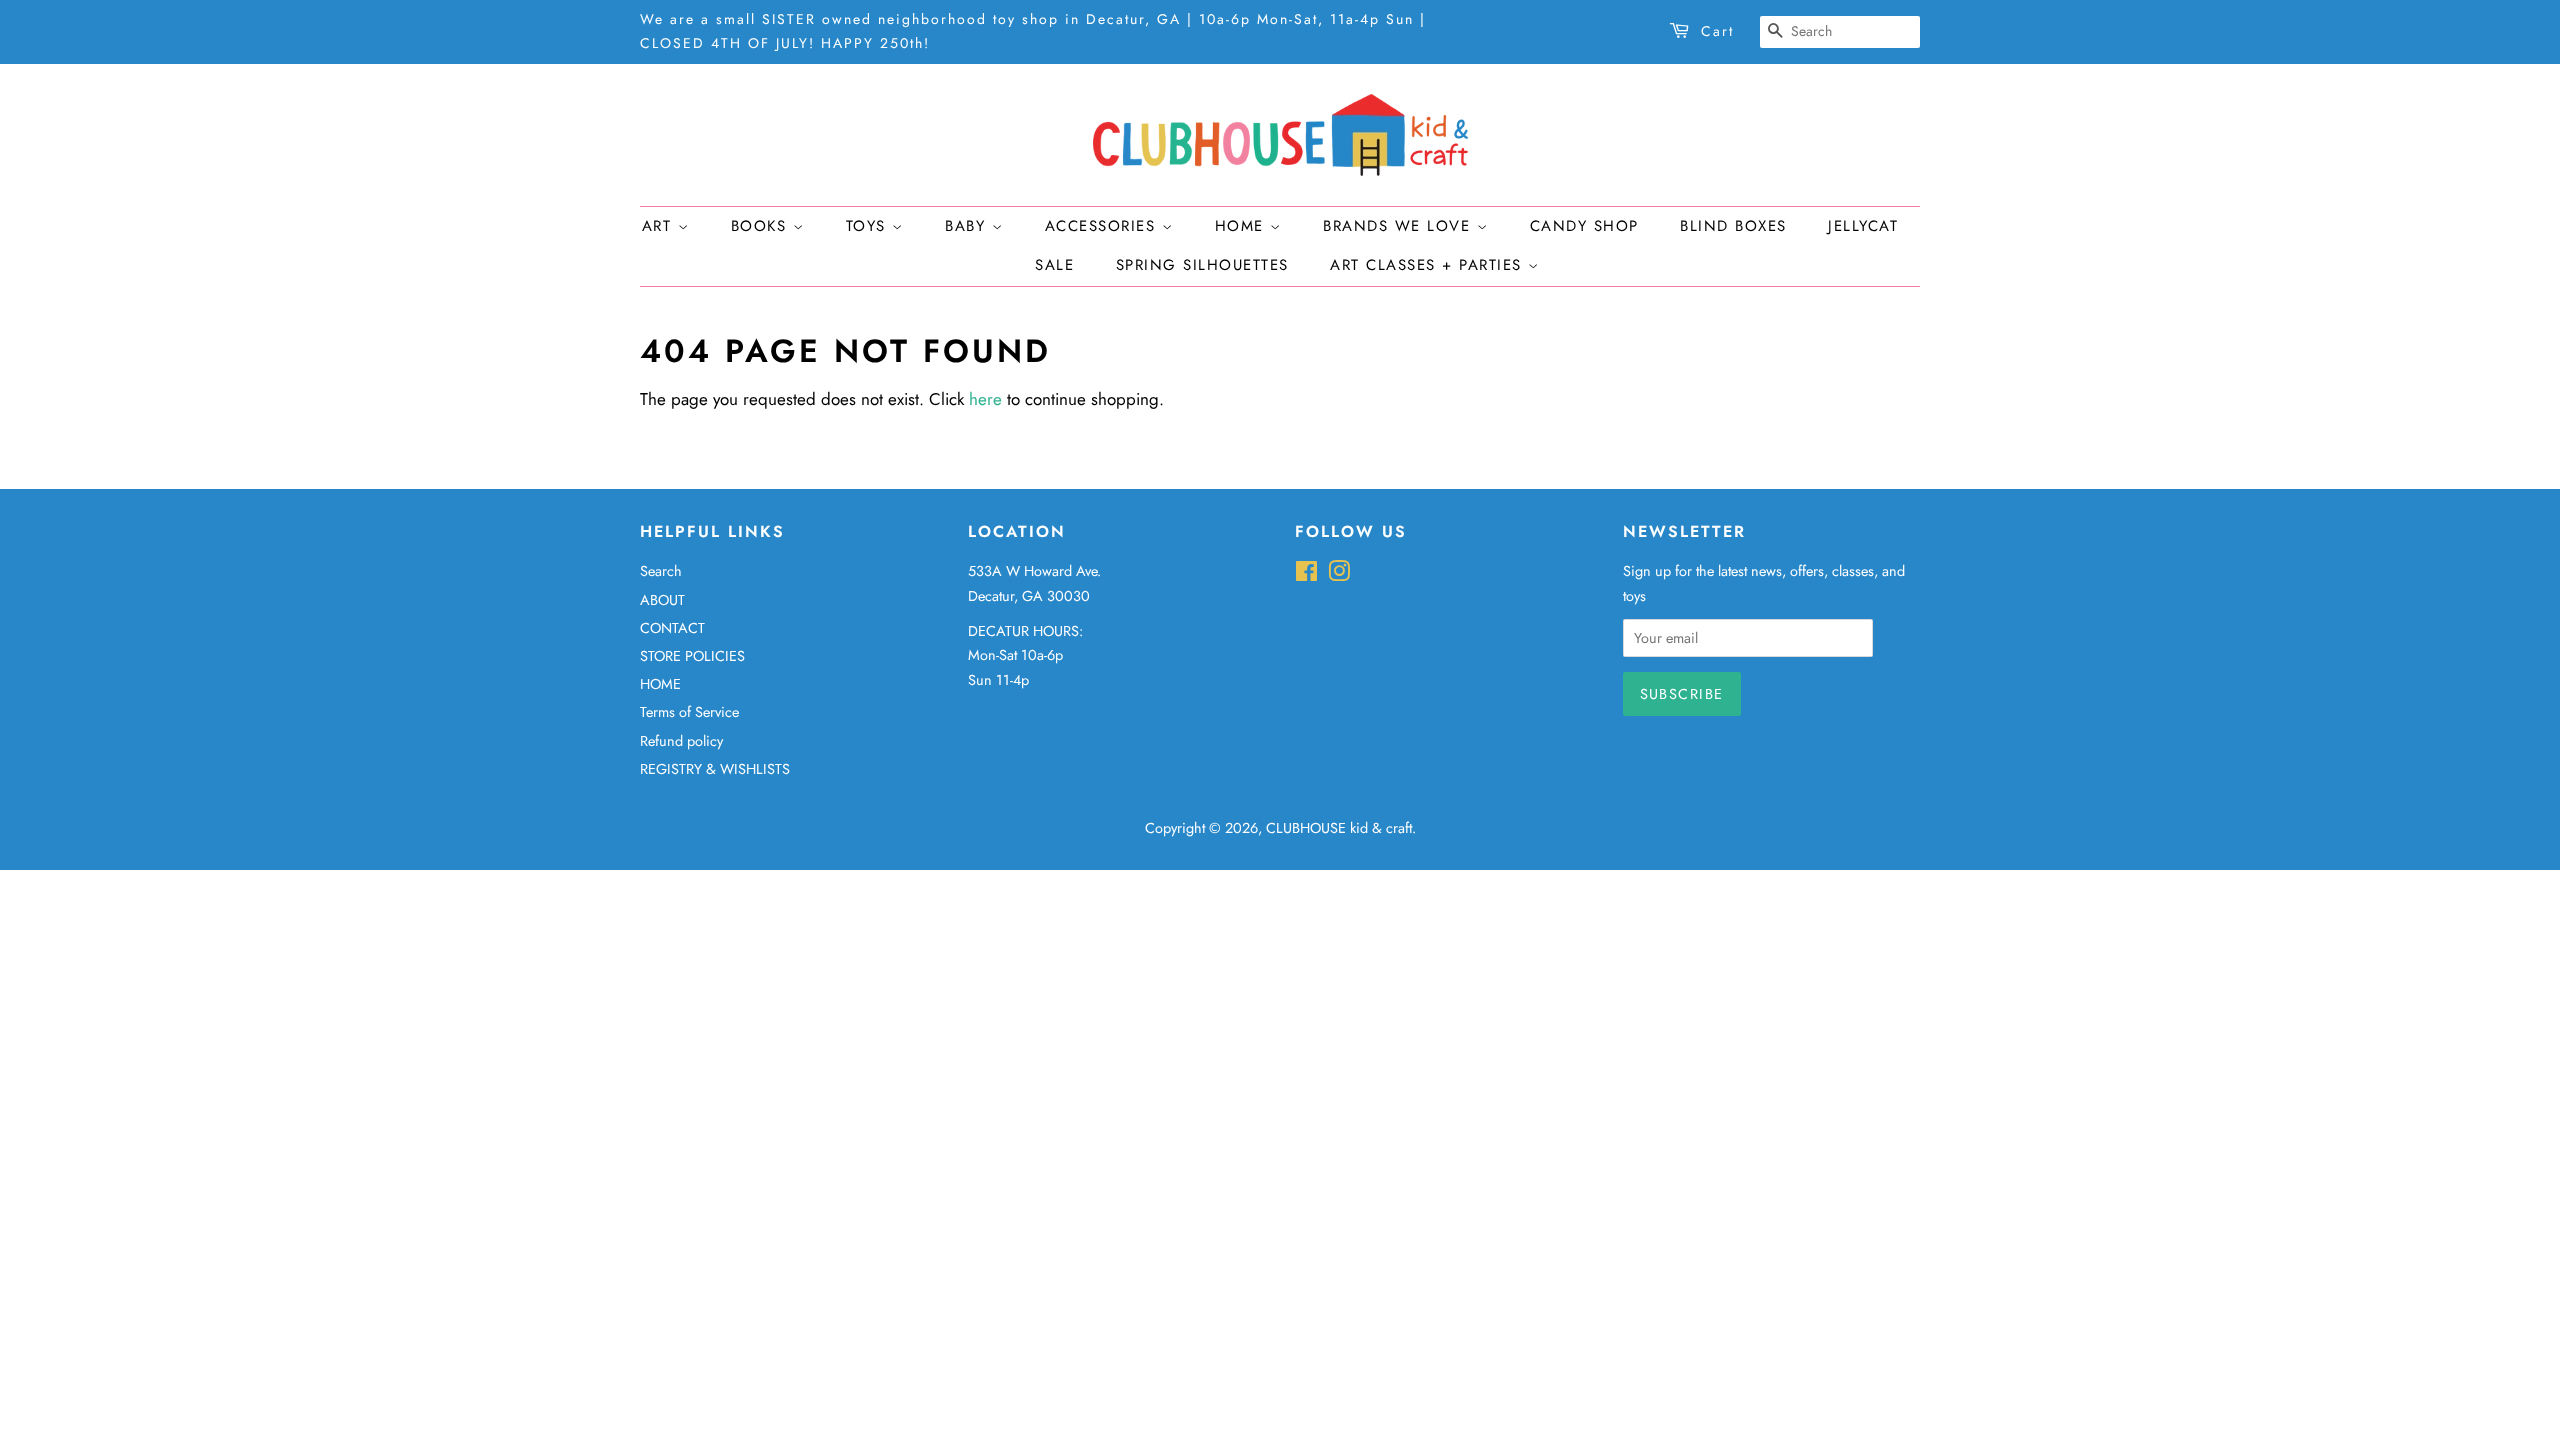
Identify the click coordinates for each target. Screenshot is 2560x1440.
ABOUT (662, 600)
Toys (869, 226)
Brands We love (1400, 226)
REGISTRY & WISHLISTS (715, 769)
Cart (1717, 31)
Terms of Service (689, 712)
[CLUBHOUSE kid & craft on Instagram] (1339, 575)
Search (661, 571)
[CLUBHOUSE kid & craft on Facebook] (1306, 575)
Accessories (1103, 226)
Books (762, 226)
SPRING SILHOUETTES (1202, 265)
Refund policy (681, 741)
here (985, 399)
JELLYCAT (1863, 226)
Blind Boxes (1733, 226)
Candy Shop (1584, 226)
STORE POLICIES (692, 656)
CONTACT (672, 628)
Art (660, 226)
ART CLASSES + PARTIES (1429, 265)
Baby (968, 226)
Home (1243, 226)
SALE (1054, 265)
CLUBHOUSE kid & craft (1339, 828)
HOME (660, 684)
